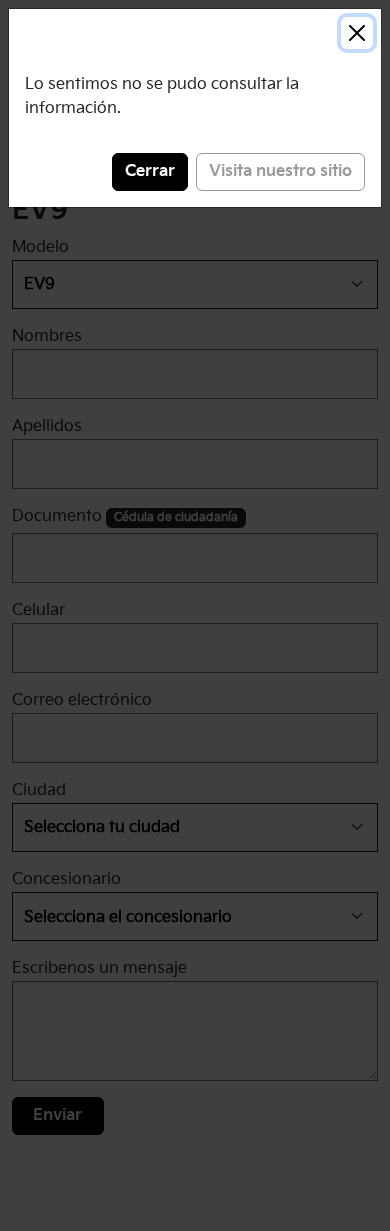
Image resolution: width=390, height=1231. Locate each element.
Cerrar (150, 171)
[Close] (357, 33)
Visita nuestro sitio (280, 171)
